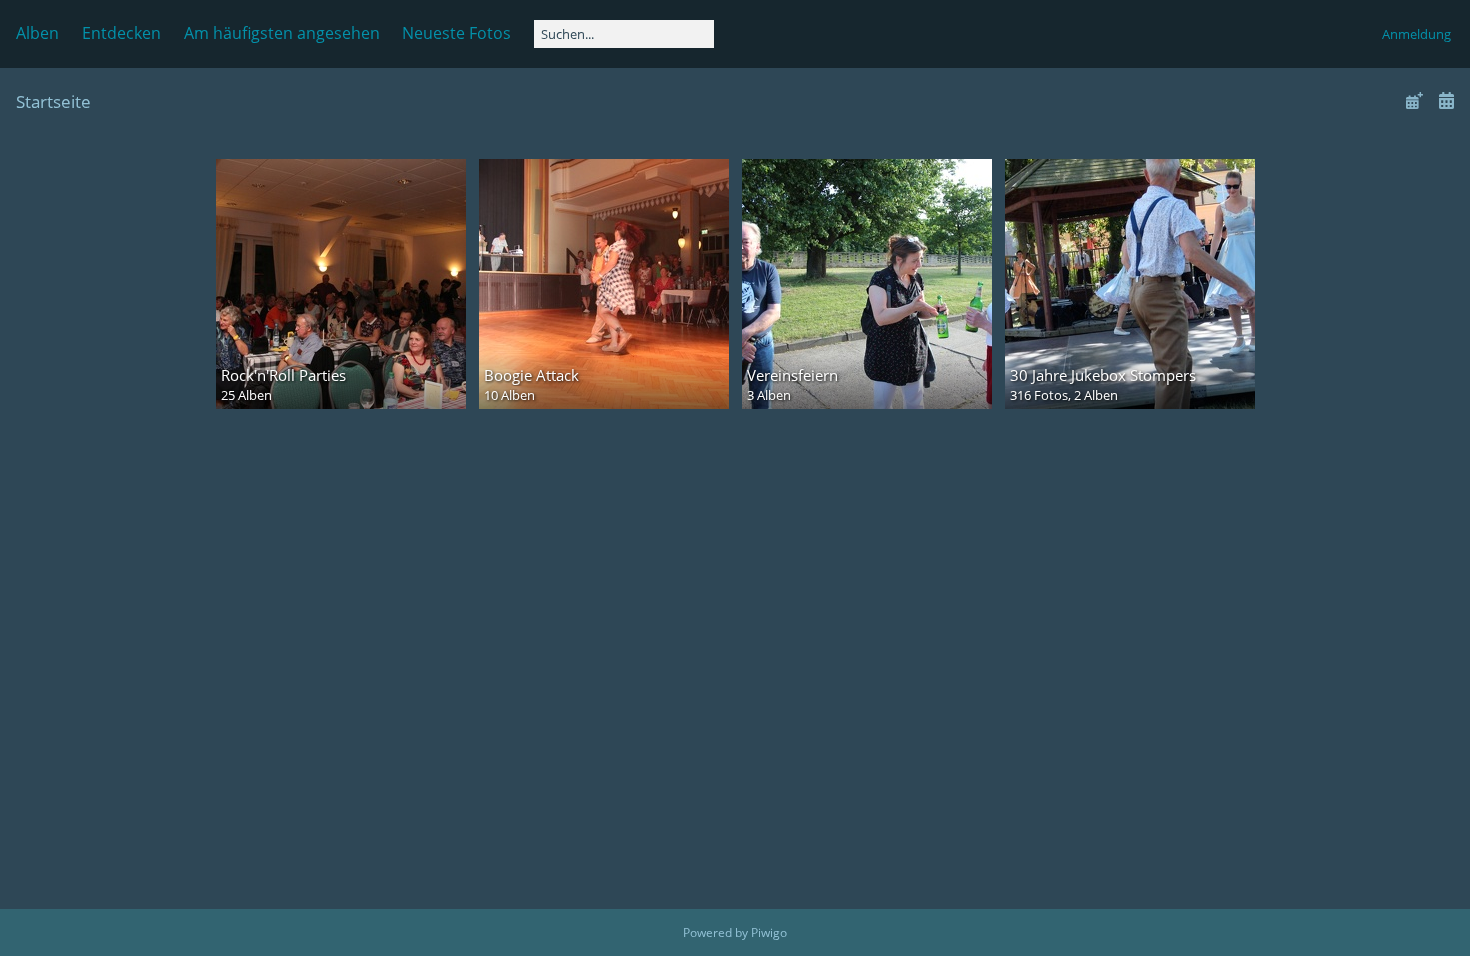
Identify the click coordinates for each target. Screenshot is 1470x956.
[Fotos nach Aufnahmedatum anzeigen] (1446, 100)
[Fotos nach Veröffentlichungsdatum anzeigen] (1414, 100)
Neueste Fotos (456, 33)
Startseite (53, 101)
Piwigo (769, 932)
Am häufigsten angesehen (282, 33)
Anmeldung (1416, 34)
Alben (37, 33)
